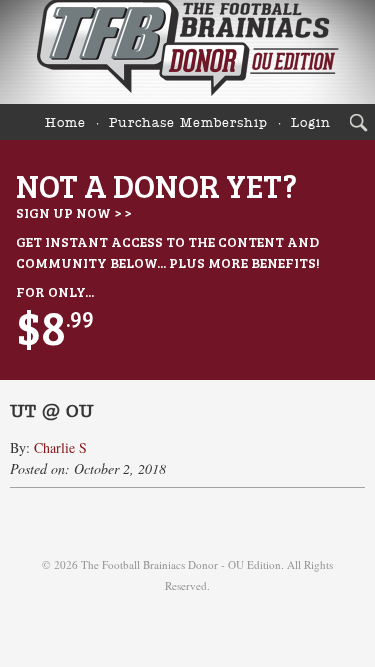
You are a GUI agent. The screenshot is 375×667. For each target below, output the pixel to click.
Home (65, 123)
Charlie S (60, 447)
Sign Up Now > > (73, 212)
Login (311, 123)
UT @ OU (52, 412)
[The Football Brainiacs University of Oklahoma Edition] (187, 52)
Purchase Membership (188, 123)
